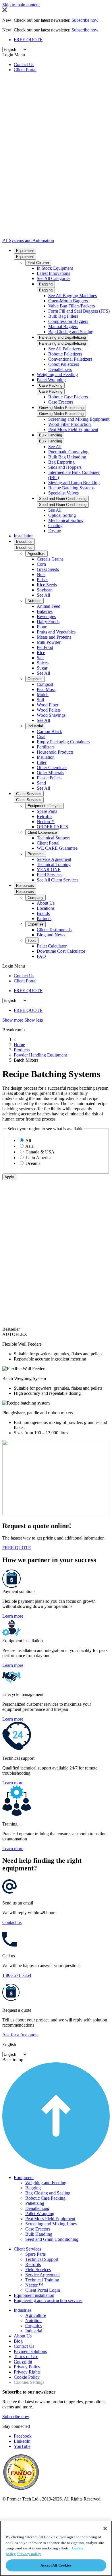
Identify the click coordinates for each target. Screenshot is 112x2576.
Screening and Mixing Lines (51, 2224)
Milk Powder (49, 642)
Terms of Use (26, 2356)
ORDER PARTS (52, 827)
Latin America (38, 1158)
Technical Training (54, 864)
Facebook (23, 2436)
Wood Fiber (48, 705)
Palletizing (35, 2203)
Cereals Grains (50, 559)
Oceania (33, 1163)
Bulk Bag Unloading (67, 457)
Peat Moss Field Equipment (73, 429)
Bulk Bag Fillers (63, 316)
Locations (46, 908)
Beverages (46, 616)
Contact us (12, 1922)
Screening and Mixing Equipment (79, 419)
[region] (56, 2548)
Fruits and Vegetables (56, 632)
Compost (45, 684)
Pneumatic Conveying (68, 452)
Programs (36, 854)
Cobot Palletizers (64, 364)
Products (22, 1050)
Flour (42, 627)
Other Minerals (50, 773)
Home (19, 1045)
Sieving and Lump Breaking (74, 483)
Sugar (42, 668)
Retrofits (45, 816)
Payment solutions (30, 2351)
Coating (55, 526)
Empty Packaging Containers (63, 742)
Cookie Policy (27, 2377)
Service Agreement (54, 859)
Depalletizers (60, 369)
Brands (43, 913)
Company (35, 898)
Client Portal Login (43, 2290)
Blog (18, 2341)
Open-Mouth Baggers (68, 301)
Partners (44, 918)
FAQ (41, 956)
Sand (41, 783)
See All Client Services (58, 880)
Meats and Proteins (54, 637)
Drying (55, 531)
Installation (24, 536)
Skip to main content (21, 5)
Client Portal (25, 70)
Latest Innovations (53, 273)
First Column (38, 263)
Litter (42, 762)
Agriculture (36, 554)
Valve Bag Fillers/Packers (72, 306)
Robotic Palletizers (65, 354)
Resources (25, 886)
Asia (29, 1146)
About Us (46, 903)
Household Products (55, 752)
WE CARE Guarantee (57, 848)
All (28, 1140)
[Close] (105, 2529)
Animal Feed (49, 606)
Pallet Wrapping (51, 380)
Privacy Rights (27, 2372)
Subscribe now (16, 2417)
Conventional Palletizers (70, 359)
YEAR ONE (49, 870)
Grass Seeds (48, 569)
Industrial (35, 726)
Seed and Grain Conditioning (63, 499)
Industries (24, 542)
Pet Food (45, 647)
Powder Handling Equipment (40, 1055)
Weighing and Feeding (57, 375)
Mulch (43, 695)
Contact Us (24, 64)
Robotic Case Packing (45, 2198)
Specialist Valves (63, 493)
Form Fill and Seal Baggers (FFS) (79, 311)
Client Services (29, 794)
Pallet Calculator (52, 946)
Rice (41, 653)
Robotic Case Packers (68, 397)
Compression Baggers (68, 321)
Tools (32, 941)
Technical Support (53, 838)
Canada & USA (40, 1152)
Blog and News (51, 935)
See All (55, 447)
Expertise (35, 924)
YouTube (22, 2446)
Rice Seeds (47, 585)
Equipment (25, 251)
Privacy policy (29, 2554)
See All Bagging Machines (73, 296)
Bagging (46, 284)
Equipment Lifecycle (45, 806)
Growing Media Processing (61, 408)
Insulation (46, 757)
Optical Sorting (62, 515)
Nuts (41, 574)
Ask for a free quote (20, 2035)
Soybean (45, 590)
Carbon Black (49, 731)
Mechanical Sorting (66, 520)
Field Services (50, 875)
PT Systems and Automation (28, 240)
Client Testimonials (54, 930)
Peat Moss (46, 689)
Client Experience (42, 832)
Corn (41, 564)
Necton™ (46, 822)
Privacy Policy (27, 2367)
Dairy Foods (48, 622)
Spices (43, 663)
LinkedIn (22, 2441)
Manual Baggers (63, 326)
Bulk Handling (51, 435)
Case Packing (51, 385)
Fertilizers (46, 747)
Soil (40, 700)
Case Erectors (61, 402)
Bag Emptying (61, 462)
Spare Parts (47, 811)
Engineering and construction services (48, 2300)
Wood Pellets (49, 710)
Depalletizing (37, 2208)
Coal (41, 737)
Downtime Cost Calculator (61, 951)
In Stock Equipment (55, 268)
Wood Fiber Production (69, 424)
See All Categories (54, 278)
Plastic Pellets (49, 778)
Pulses (43, 580)
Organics (35, 679)
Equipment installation (34, 2295)
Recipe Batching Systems (71, 488)
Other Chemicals (52, 767)
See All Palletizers (65, 349)
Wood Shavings (51, 715)
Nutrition (34, 601)
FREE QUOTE (28, 40)
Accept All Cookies (56, 2565)
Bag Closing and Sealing (71, 332)
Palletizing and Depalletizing (62, 337)
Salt (40, 658)
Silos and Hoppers (65, 467)
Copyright (23, 2362)
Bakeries (45, 611)
